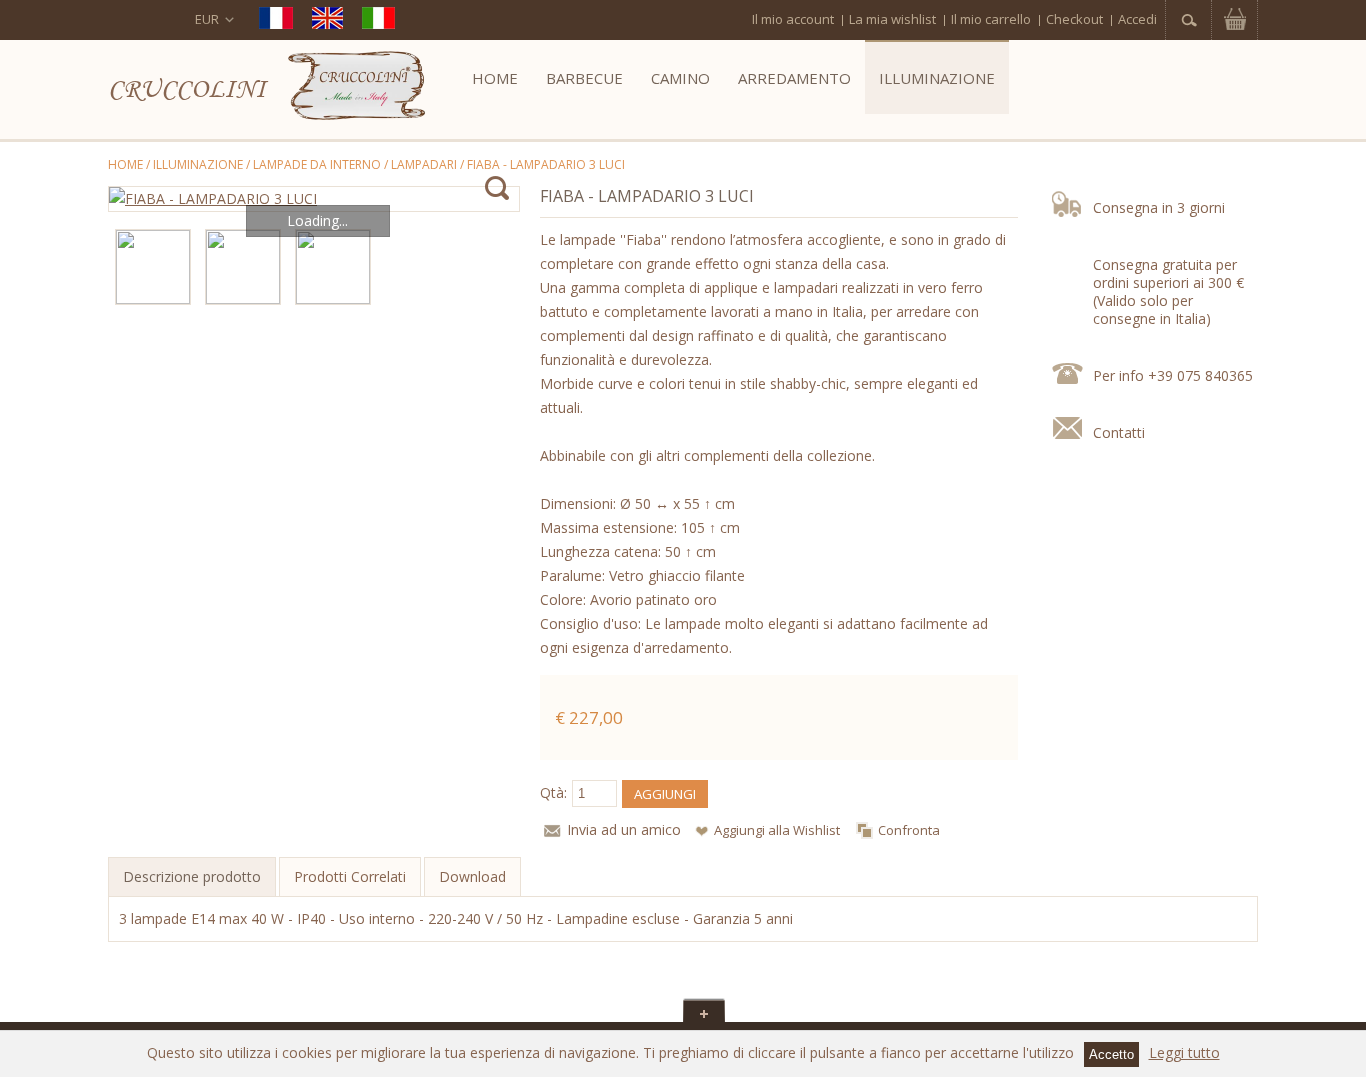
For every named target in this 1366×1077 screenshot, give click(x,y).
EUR (207, 19)
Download (472, 876)
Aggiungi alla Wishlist (777, 830)
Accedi (1137, 19)
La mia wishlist (892, 19)
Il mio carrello (991, 19)
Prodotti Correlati (350, 876)
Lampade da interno (317, 164)
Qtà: (553, 792)
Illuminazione (198, 164)
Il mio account (793, 19)
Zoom (496, 188)
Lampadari (424, 164)
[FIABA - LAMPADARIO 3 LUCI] (314, 199)
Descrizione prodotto (192, 876)
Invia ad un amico (624, 829)
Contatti (1119, 432)
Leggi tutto (1184, 1052)
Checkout (1074, 19)
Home (125, 164)
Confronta (909, 830)
